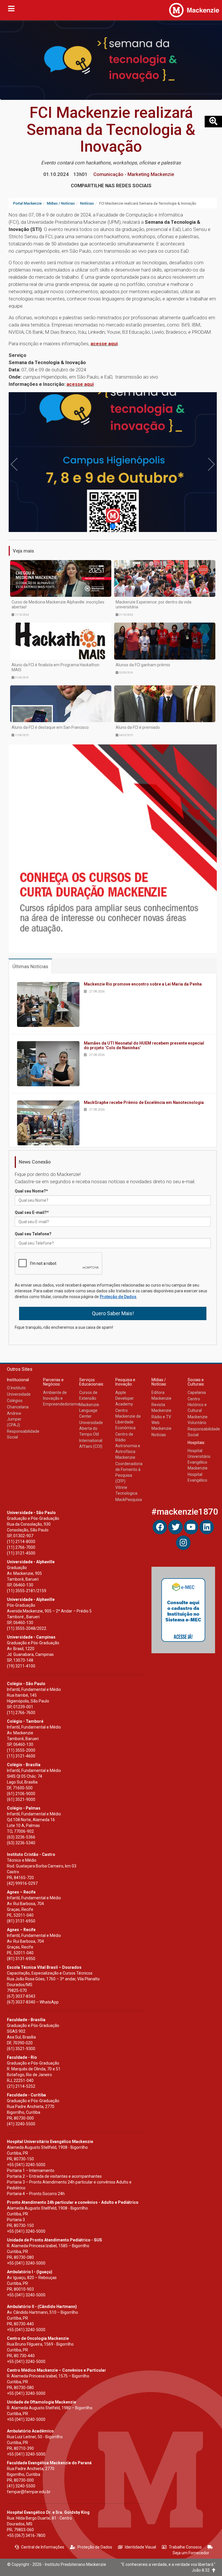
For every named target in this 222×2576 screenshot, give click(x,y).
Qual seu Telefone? (33, 1234)
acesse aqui (104, 344)
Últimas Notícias (30, 966)
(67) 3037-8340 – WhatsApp (33, 2002)
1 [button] (113, 526)
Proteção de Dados (118, 1297)
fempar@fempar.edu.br (29, 2492)
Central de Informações (43, 2547)
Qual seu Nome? (31, 1191)
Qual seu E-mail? (32, 1212)
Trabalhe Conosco (185, 2547)
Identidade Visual (140, 2547)
